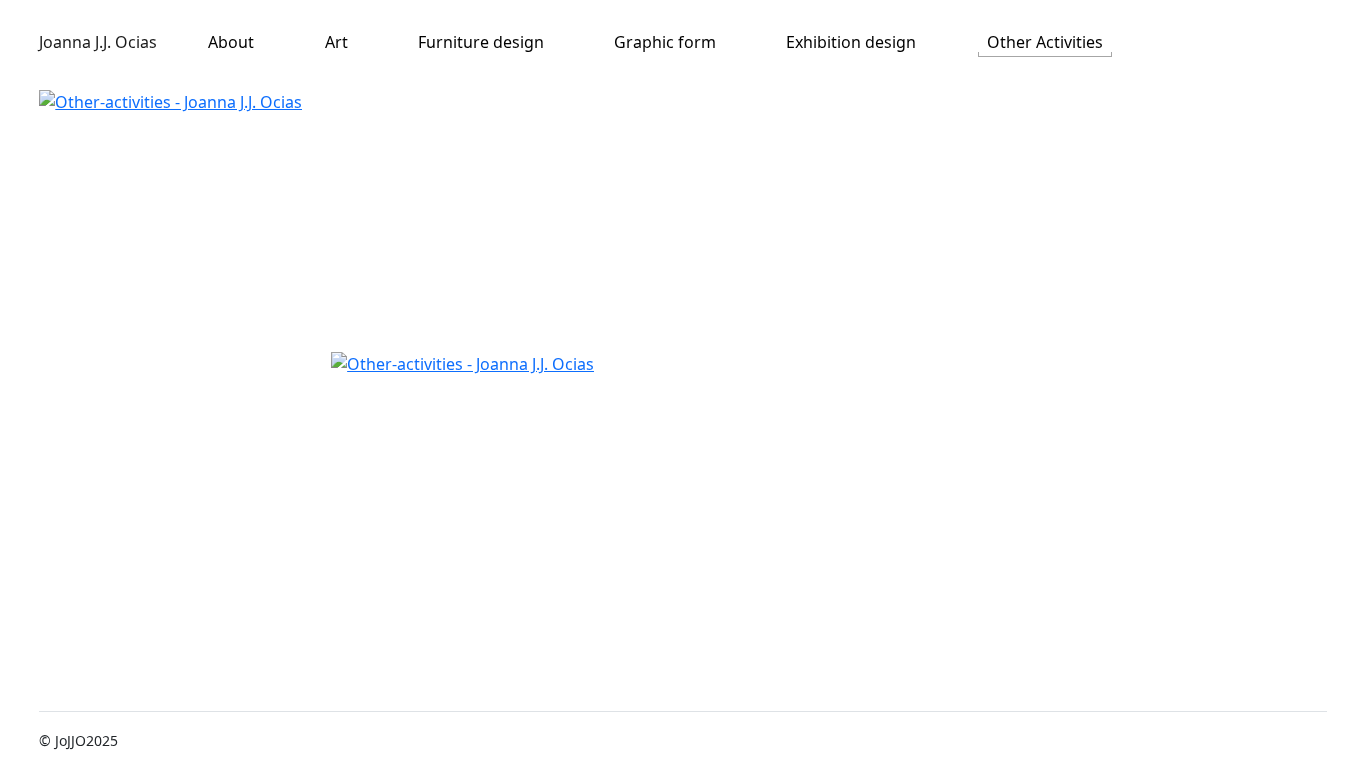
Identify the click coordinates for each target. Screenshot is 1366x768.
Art (336, 42)
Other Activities (1045, 42)
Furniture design (481, 42)
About (231, 42)
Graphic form (665, 42)
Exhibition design (851, 42)
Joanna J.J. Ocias (98, 42)
